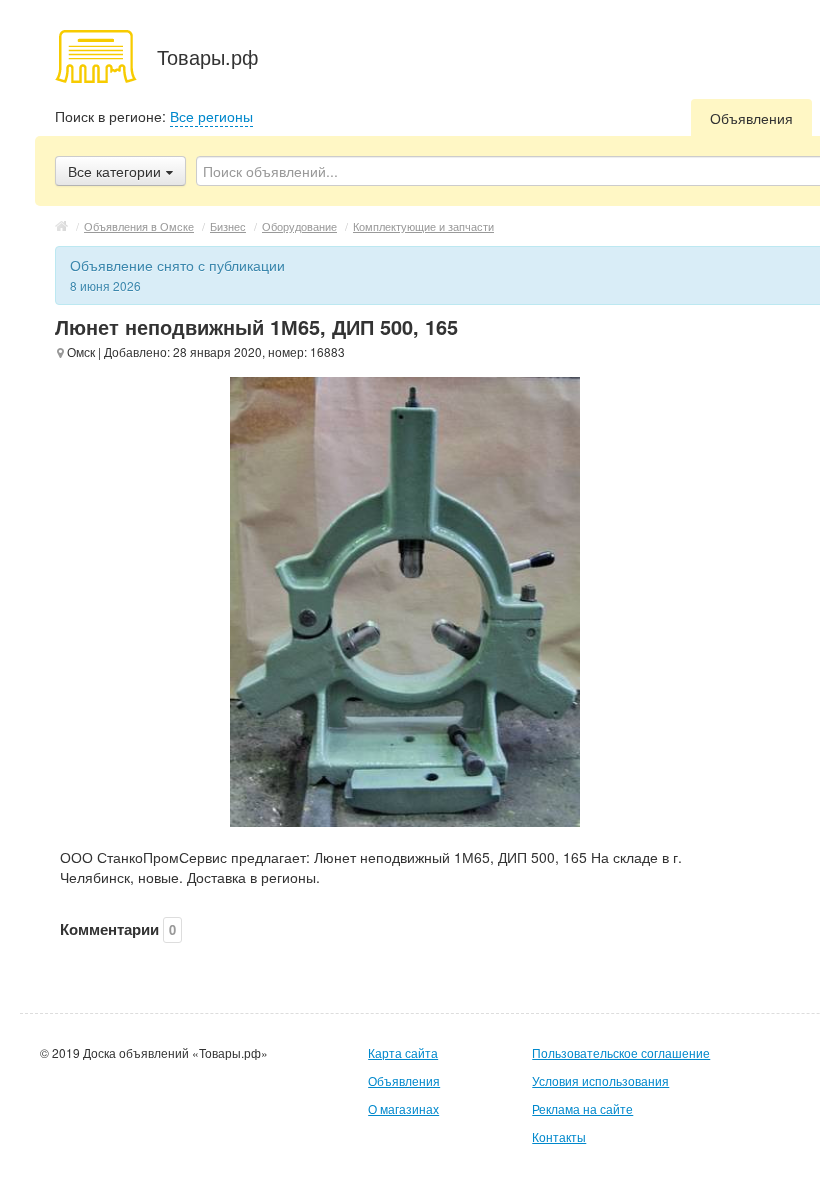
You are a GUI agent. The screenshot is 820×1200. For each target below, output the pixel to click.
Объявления (751, 118)
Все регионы (211, 116)
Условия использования (600, 1080)
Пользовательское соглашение (621, 1052)
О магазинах (403, 1108)
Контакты (559, 1136)
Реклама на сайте (582, 1108)
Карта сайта (403, 1052)
